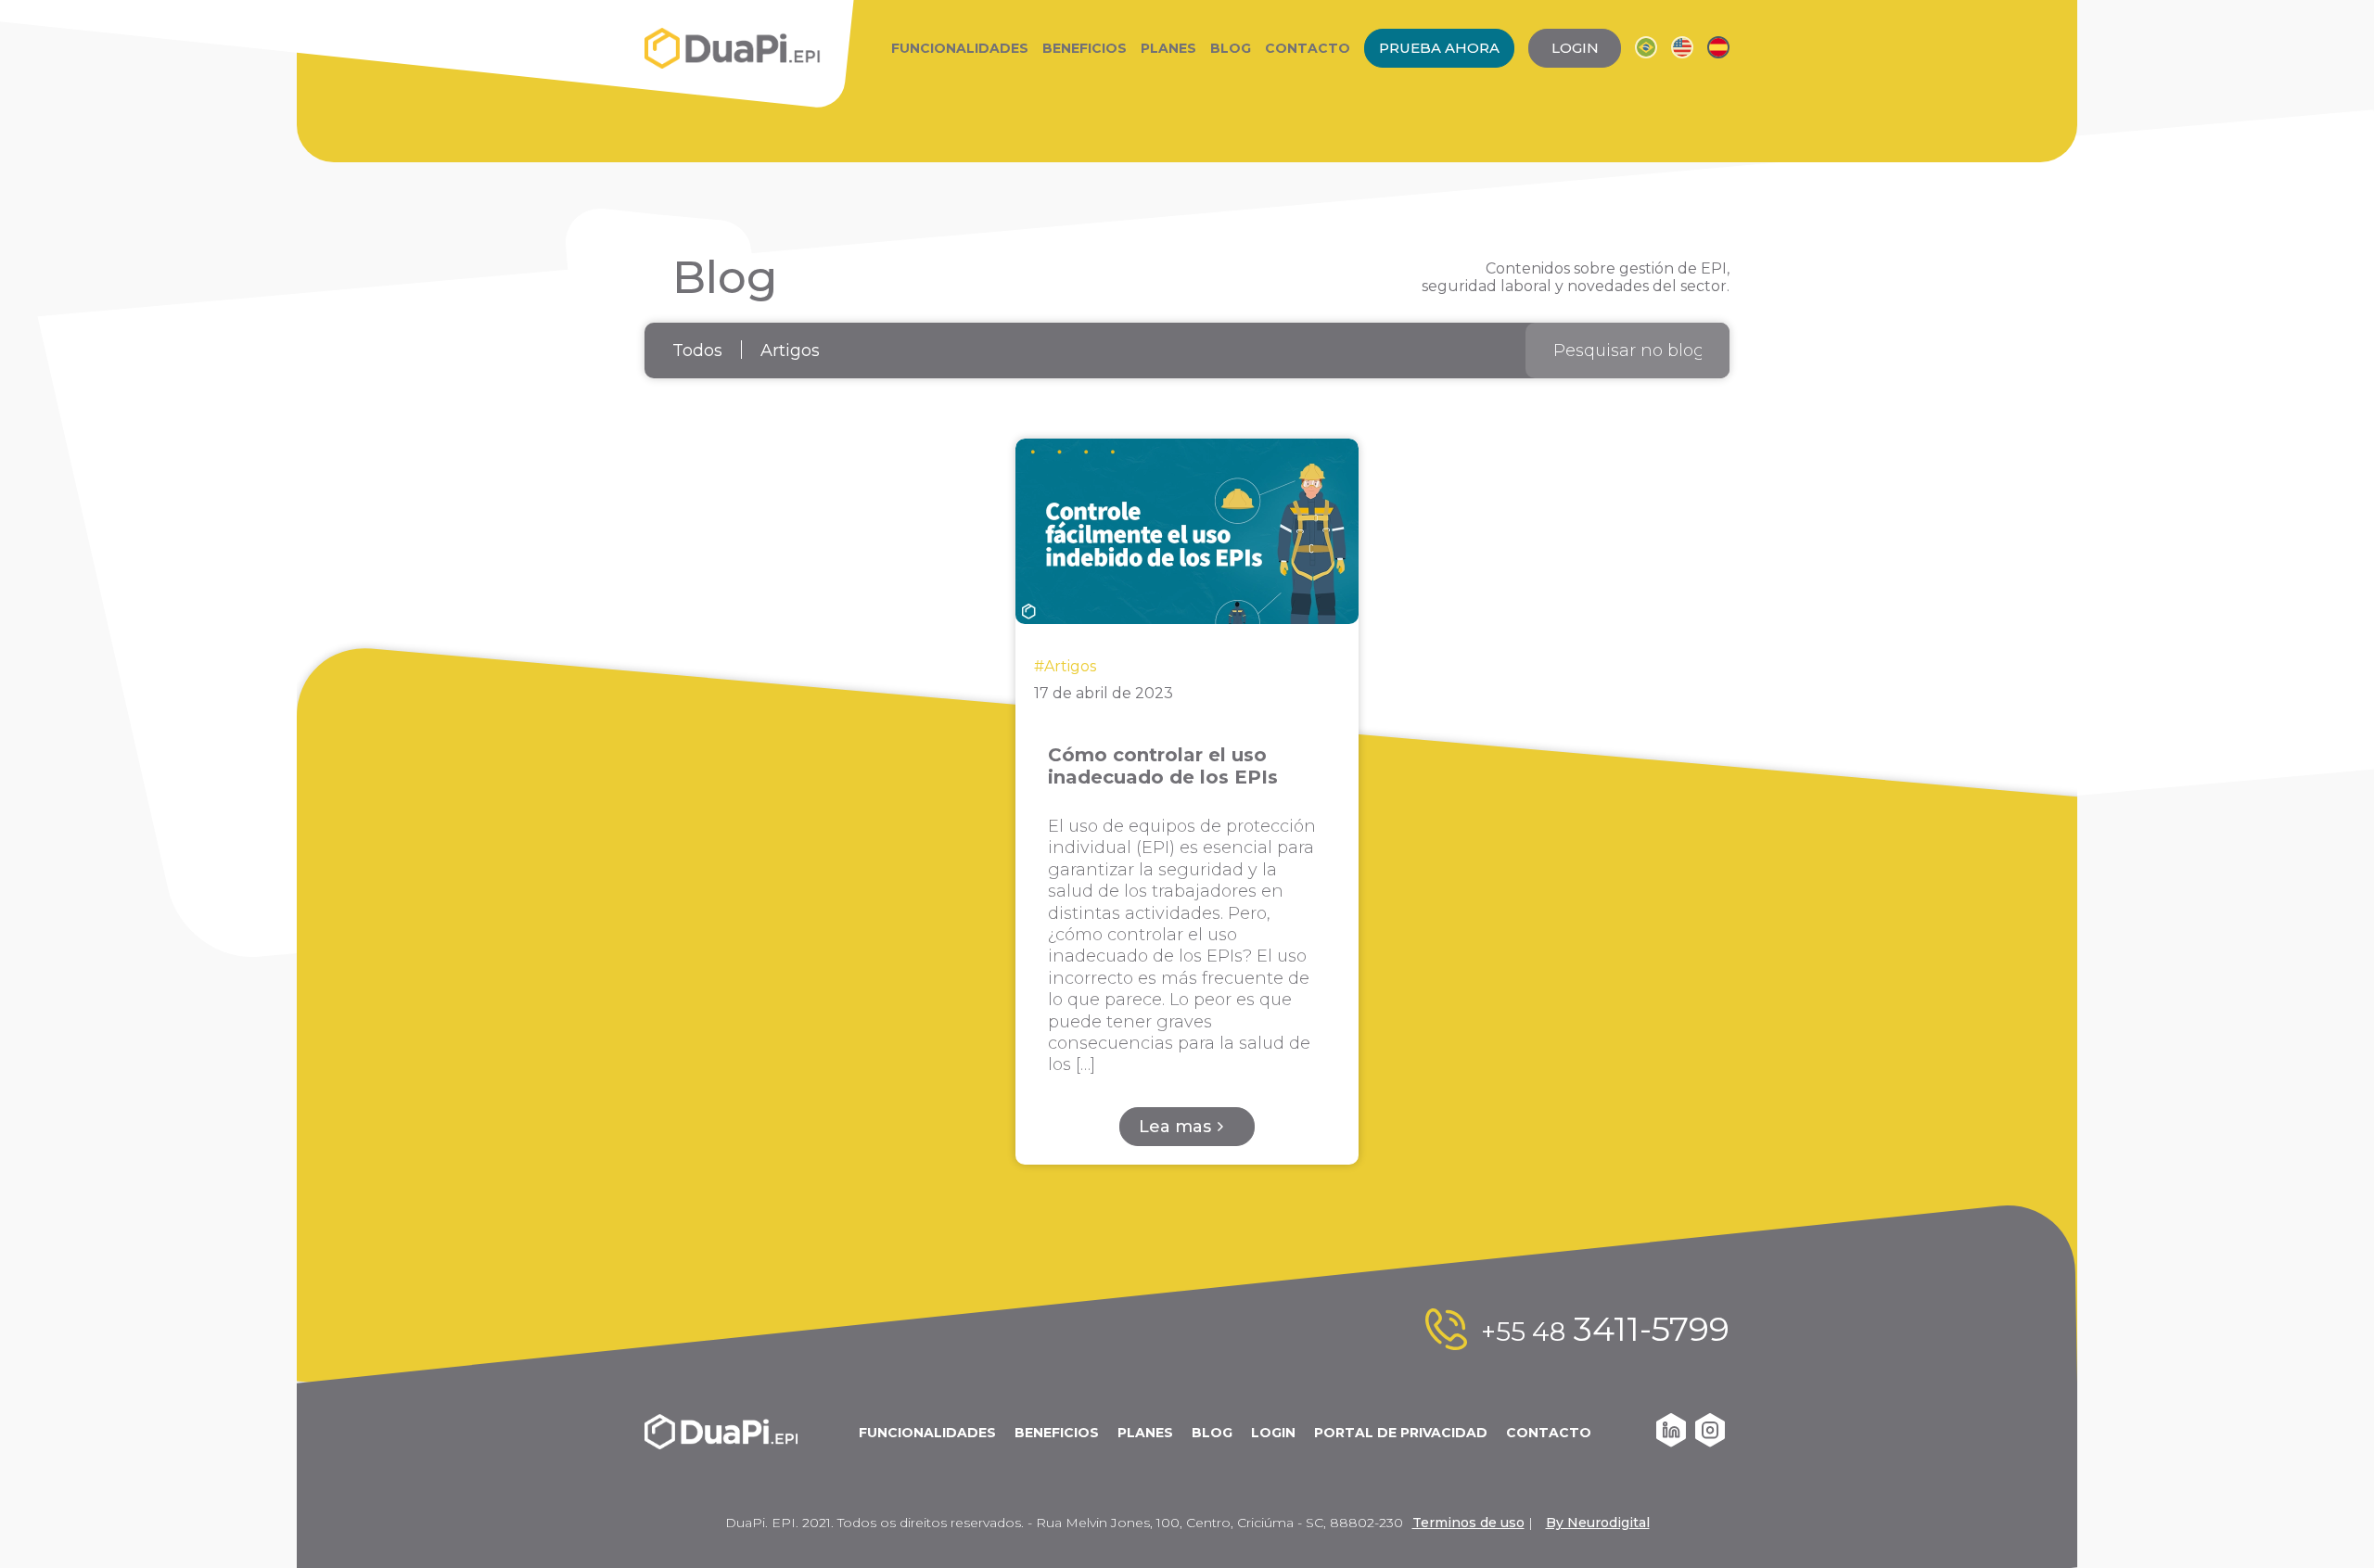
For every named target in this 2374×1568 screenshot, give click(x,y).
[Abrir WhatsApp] (2328, 1521)
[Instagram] (1710, 1442)
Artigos (790, 351)
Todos (697, 351)
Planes (1168, 48)
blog (1212, 1433)
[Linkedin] (1671, 1442)
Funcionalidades (960, 48)
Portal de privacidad (1401, 1433)
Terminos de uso (1468, 1523)
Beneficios (1085, 48)
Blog (1231, 48)
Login (1273, 1433)
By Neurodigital (1598, 1523)
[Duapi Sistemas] (733, 48)
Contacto (1308, 48)
